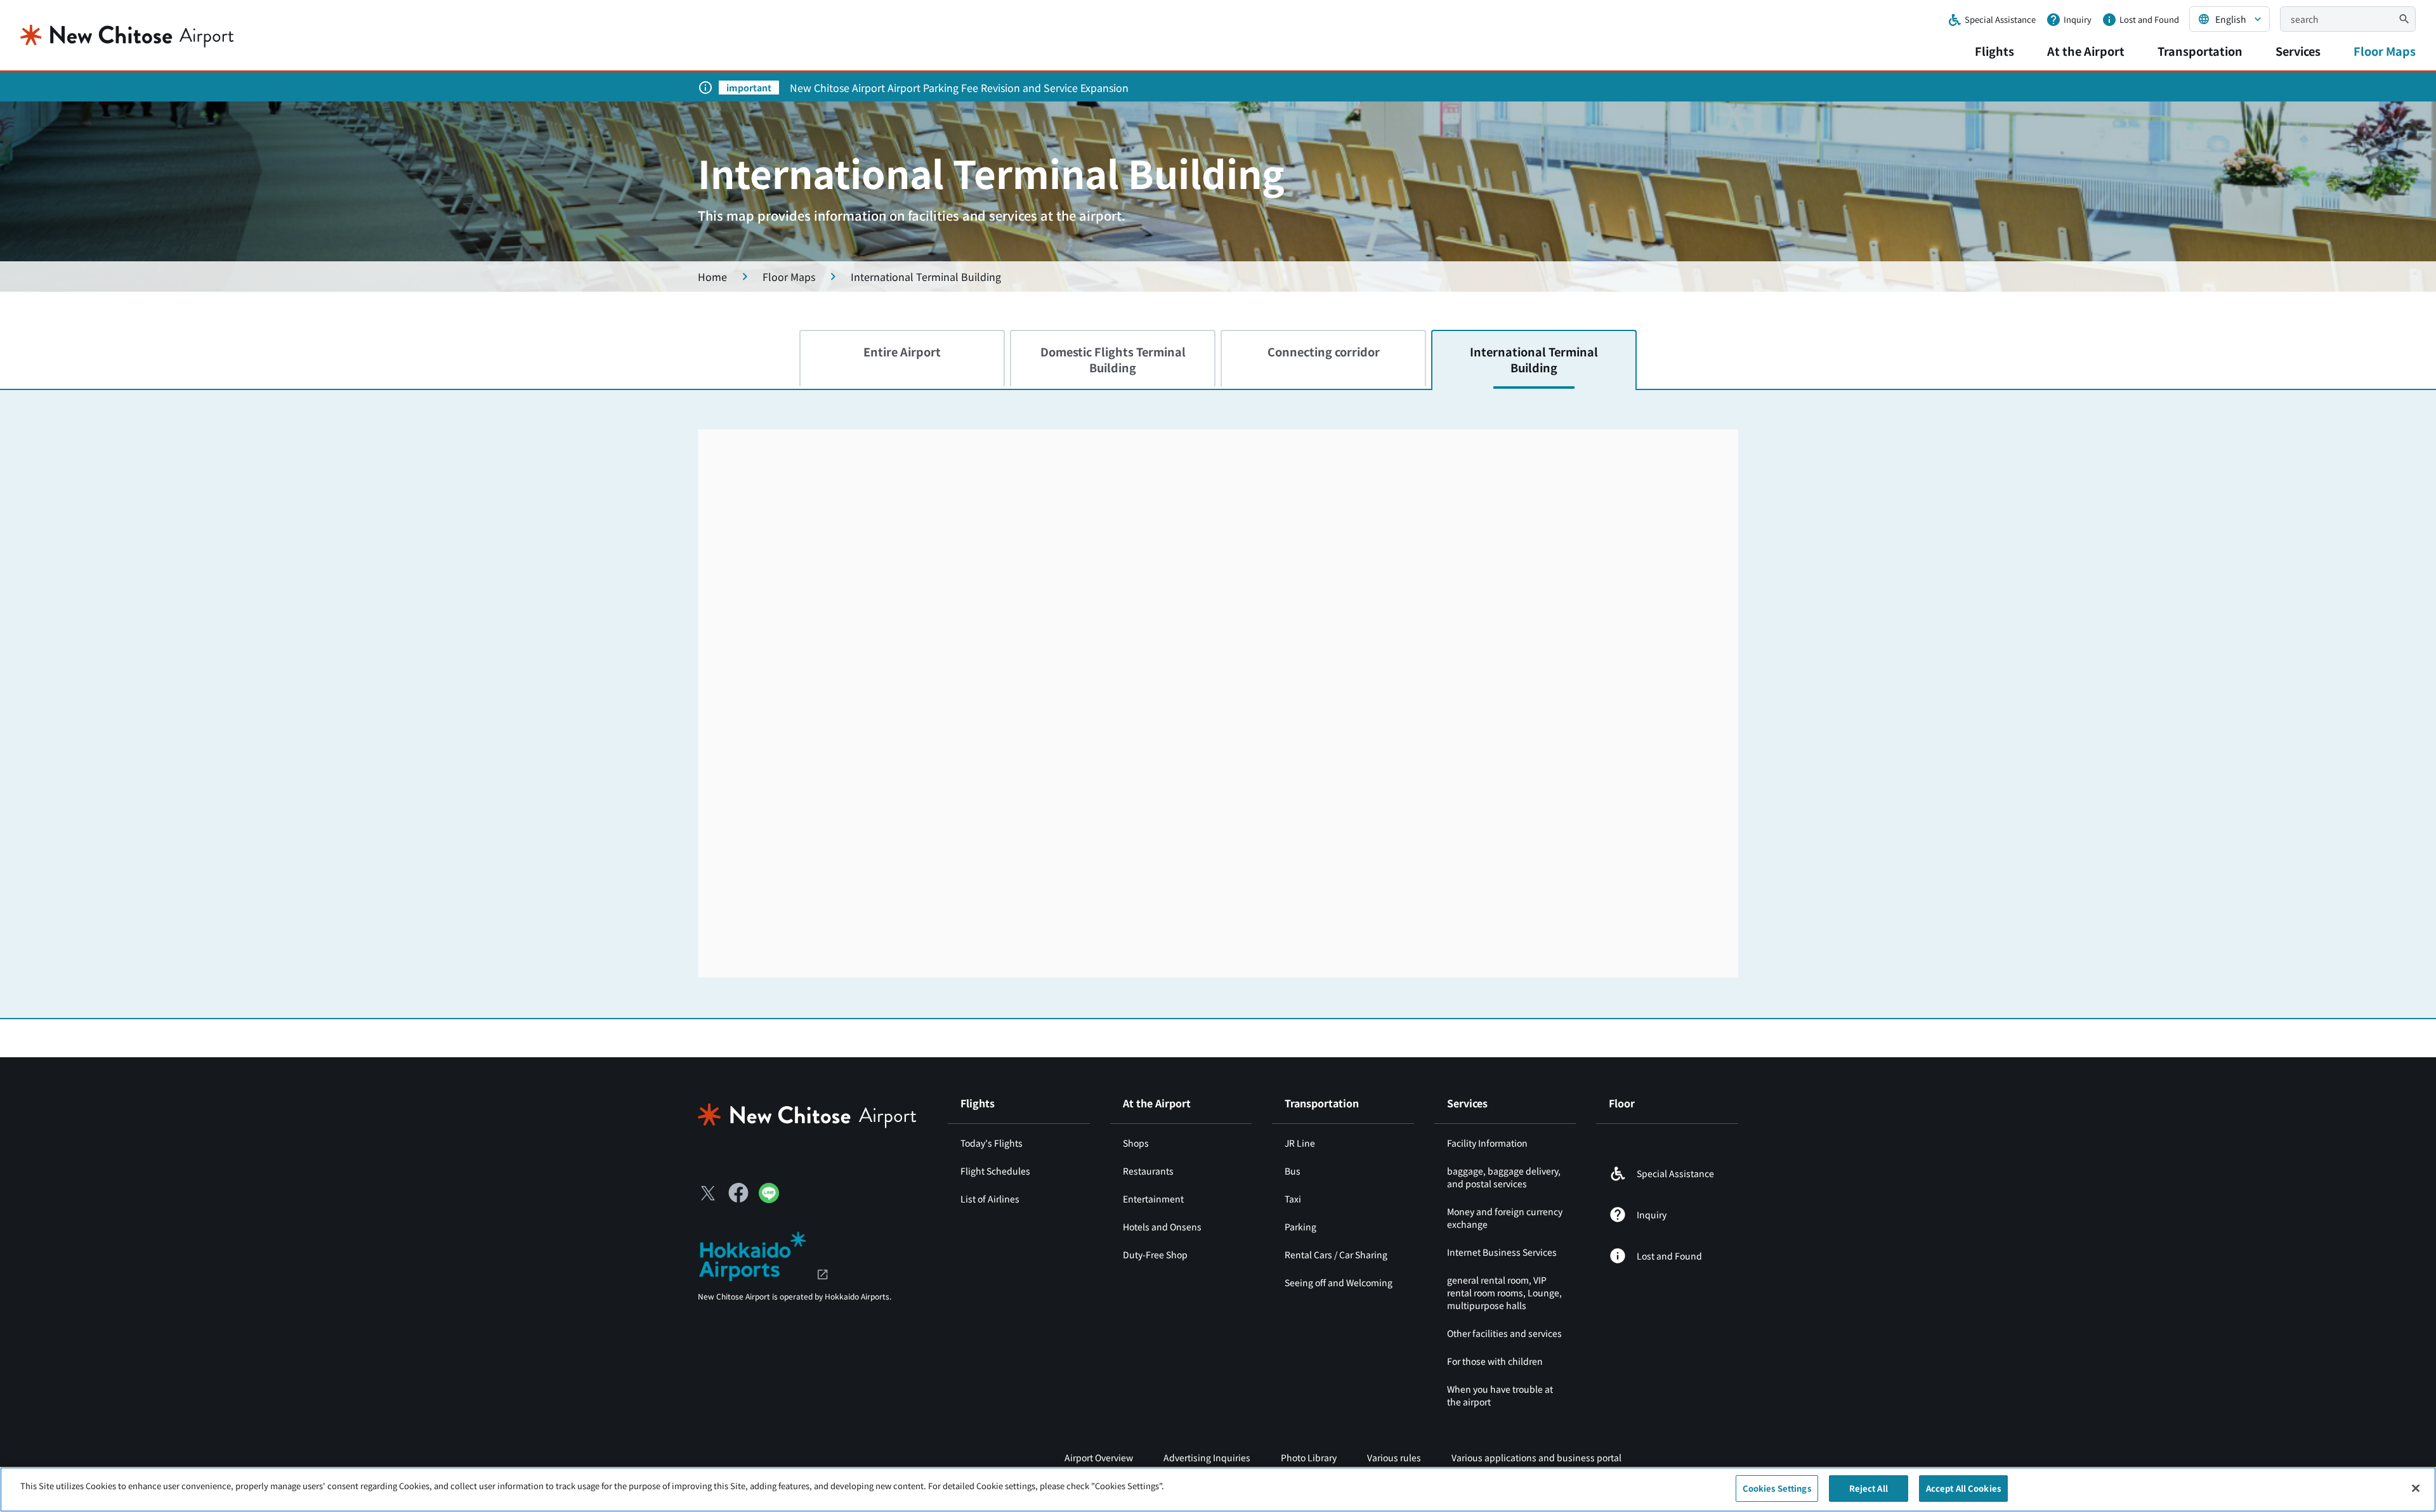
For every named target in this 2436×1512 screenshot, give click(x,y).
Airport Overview (1099, 1457)
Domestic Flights (1113, 359)
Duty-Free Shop (1155, 1255)
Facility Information (1487, 1143)
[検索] (2404, 19)
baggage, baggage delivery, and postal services (1504, 1177)
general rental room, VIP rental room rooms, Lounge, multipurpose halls (1504, 1293)
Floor (1622, 1103)
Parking (1300, 1227)
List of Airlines (990, 1199)
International (1534, 359)
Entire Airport (902, 351)
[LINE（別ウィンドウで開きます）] (769, 1199)
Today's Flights (992, 1143)
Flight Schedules (995, 1171)
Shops (1136, 1143)
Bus (1293, 1171)
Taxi (1293, 1199)
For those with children (1495, 1361)
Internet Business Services (1502, 1252)
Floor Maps (2385, 51)
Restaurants (1148, 1171)
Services (2298, 51)
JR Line (1300, 1143)
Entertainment (1153, 1199)
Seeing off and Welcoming (1339, 1282)
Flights (1994, 51)
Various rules (1394, 1457)
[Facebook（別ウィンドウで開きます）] (738, 1193)
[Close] (2416, 1488)
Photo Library (1309, 1457)
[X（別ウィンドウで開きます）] (708, 1193)
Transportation (2200, 51)
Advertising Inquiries (1207, 1457)
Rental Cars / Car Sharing (1336, 1255)
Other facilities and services (1504, 1333)
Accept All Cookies (1963, 1488)
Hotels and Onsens (1162, 1227)
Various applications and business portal (1536, 1457)
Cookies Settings (1777, 1488)
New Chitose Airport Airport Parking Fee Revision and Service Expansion (959, 88)
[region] (1218, 1489)
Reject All (1869, 1488)
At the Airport (2086, 51)
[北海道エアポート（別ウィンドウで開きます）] (763, 1255)
